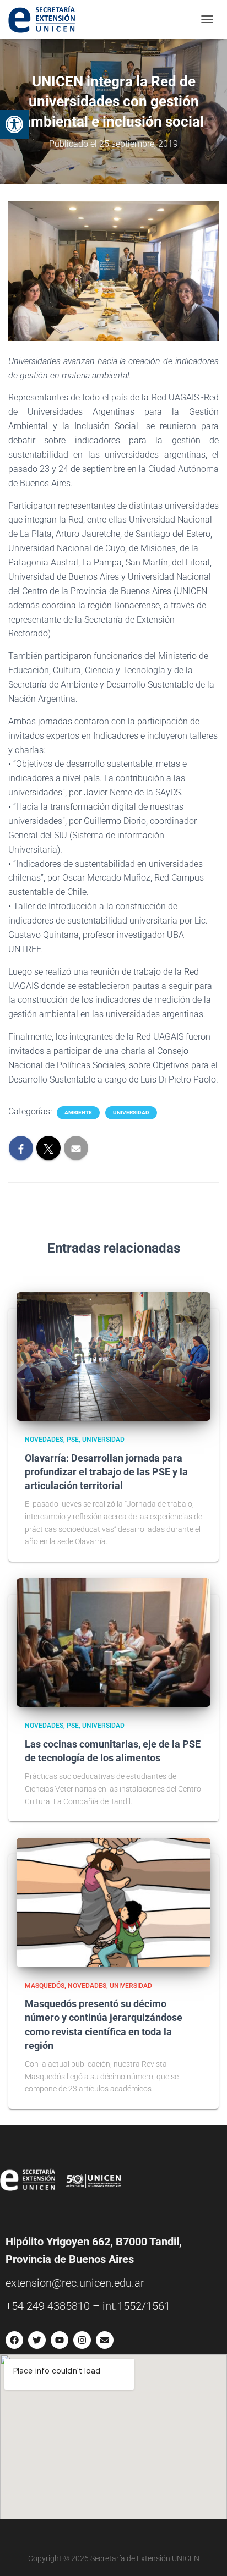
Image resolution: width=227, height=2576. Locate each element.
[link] (14, 124)
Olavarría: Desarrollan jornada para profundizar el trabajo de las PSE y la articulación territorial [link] (106, 1472)
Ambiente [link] (78, 1113)
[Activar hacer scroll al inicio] (205, 2554)
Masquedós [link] (45, 1986)
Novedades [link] (44, 1440)
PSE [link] (73, 1440)
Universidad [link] (131, 1113)
